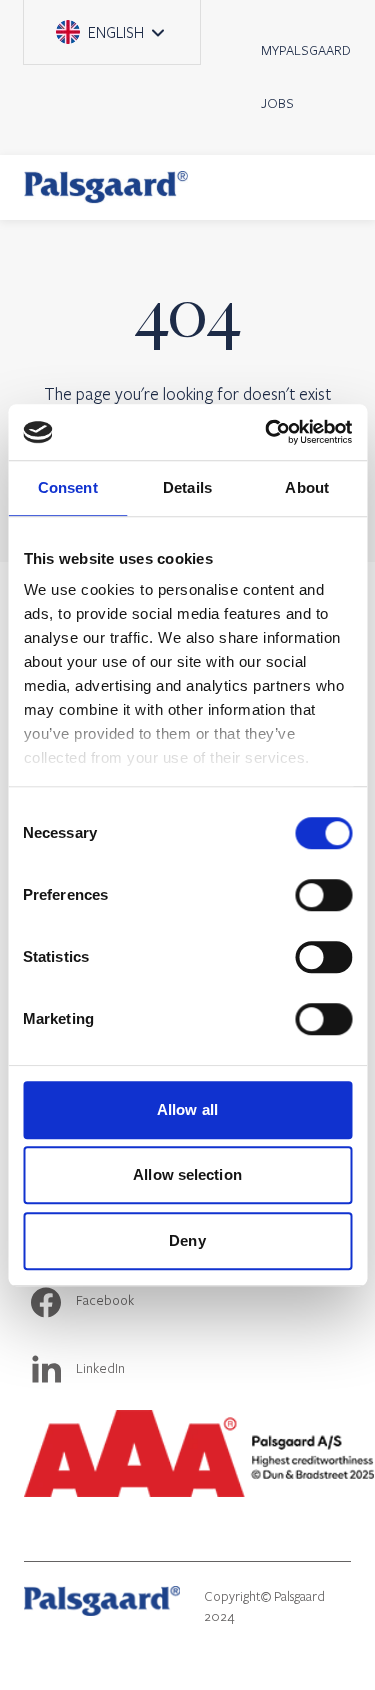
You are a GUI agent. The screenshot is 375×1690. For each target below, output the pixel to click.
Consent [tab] (68, 487)
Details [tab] (187, 487)
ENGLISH (122, 21)
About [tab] (307, 487)
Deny (187, 1240)
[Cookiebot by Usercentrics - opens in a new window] (267, 432)
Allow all (187, 1109)
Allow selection (187, 1174)
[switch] (323, 895)
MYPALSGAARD (306, 50)
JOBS (277, 103)
